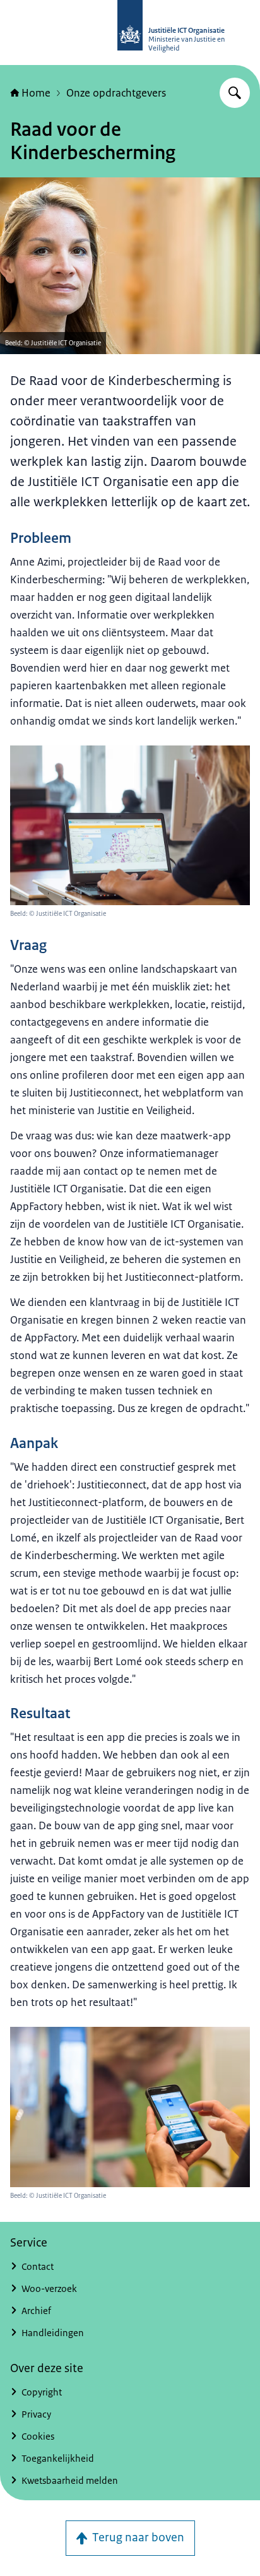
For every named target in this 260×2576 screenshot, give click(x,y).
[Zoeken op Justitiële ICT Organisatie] (235, 93)
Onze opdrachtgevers (116, 93)
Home (36, 93)
